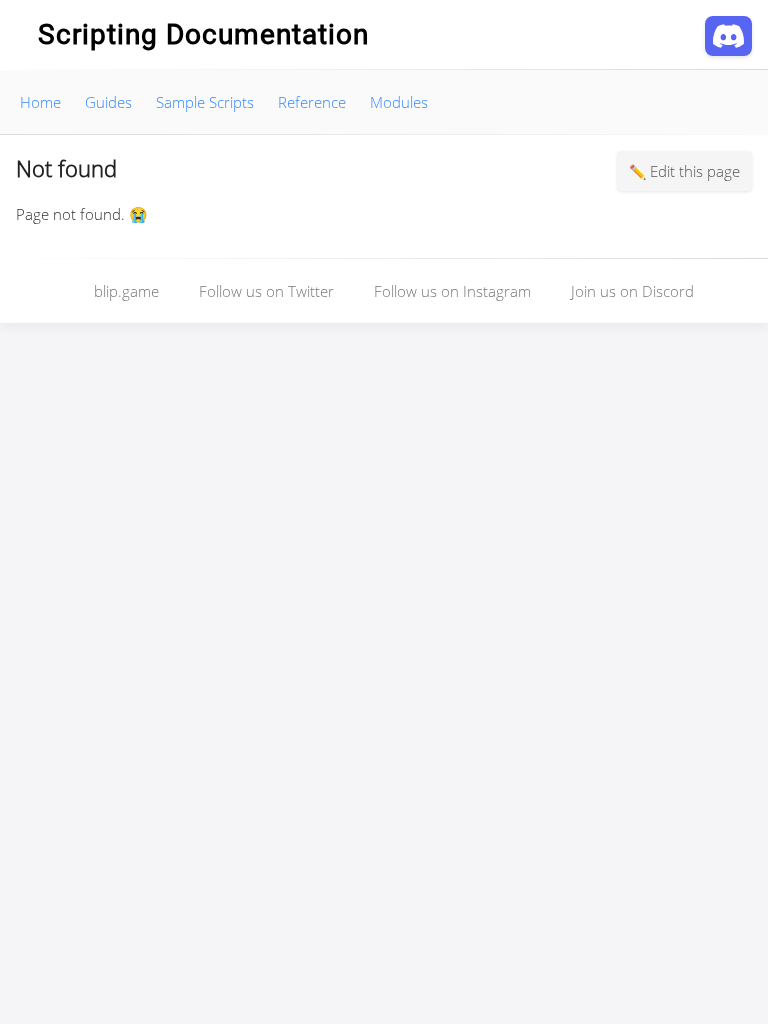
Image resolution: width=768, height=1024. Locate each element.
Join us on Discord (632, 291)
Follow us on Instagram (452, 291)
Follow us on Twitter (266, 291)
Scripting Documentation (203, 34)
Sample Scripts (205, 102)
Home (40, 102)
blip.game (126, 291)
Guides (108, 102)
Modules (399, 102)
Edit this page (695, 171)
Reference (312, 102)
